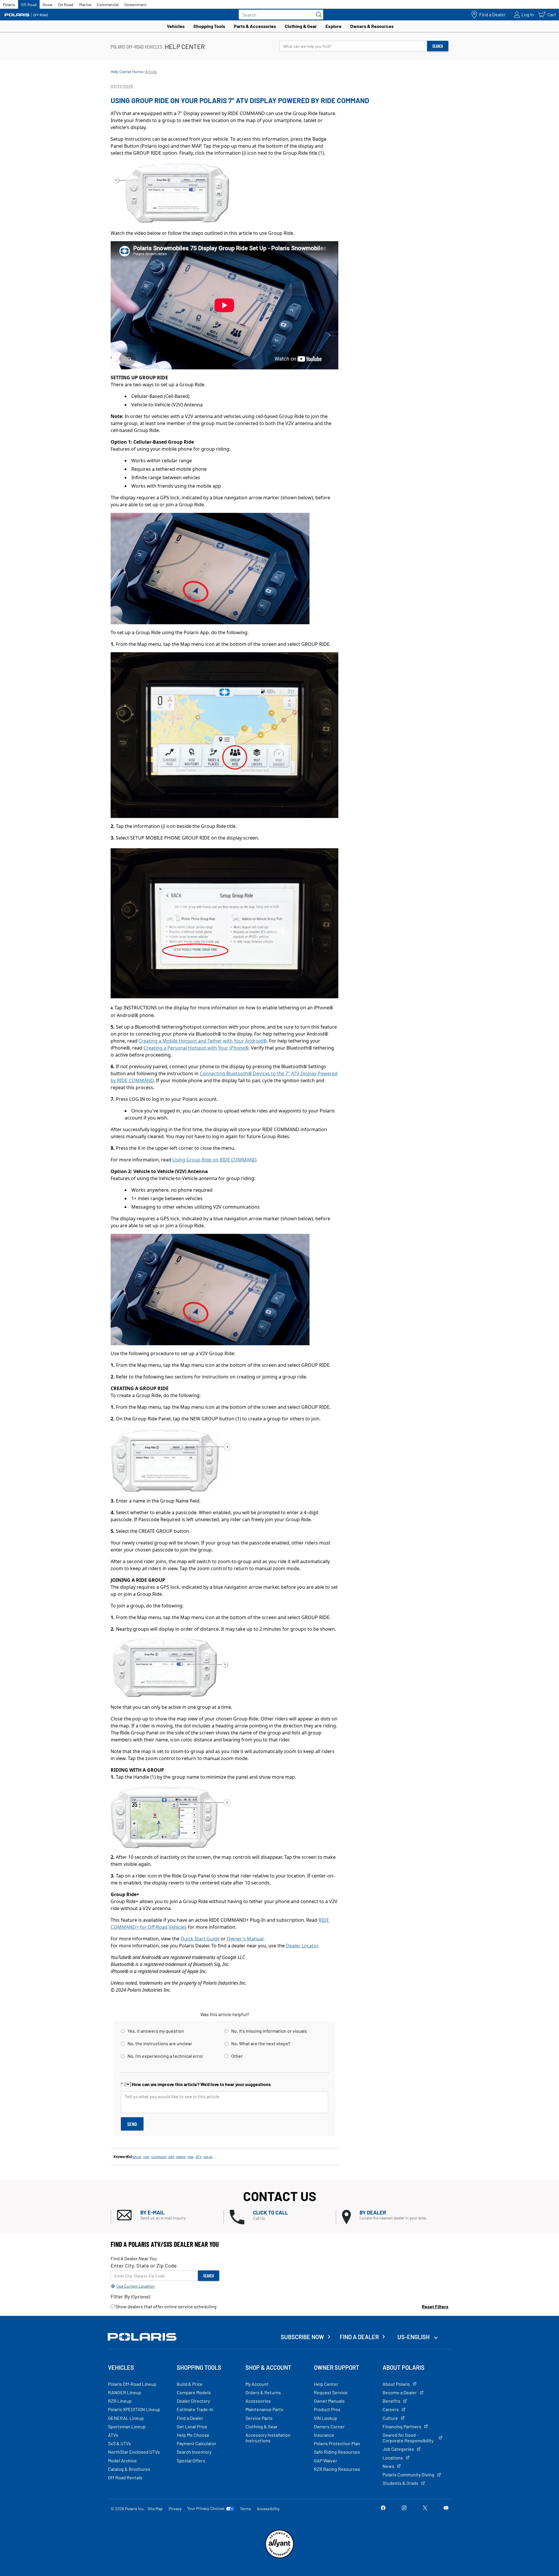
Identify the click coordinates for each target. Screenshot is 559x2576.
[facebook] (383, 2508)
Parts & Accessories (255, 26)
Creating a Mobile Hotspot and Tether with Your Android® (203, 1041)
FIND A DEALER (359, 2337)
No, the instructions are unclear (160, 2043)
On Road (66, 5)
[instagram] (404, 2508)
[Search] (317, 15)
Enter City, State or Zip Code (144, 2265)
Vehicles (176, 26)
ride (146, 2157)
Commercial (108, 5)
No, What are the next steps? (261, 2043)
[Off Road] (26, 15)
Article (151, 72)
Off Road (29, 5)
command (159, 2157)
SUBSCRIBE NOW (302, 2337)
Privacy (175, 2509)
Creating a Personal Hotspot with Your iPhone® (196, 1048)
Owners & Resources (372, 26)
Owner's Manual (245, 1939)
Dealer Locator (302, 1946)
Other (237, 2056)
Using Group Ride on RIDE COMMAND (214, 1160)
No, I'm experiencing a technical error (165, 2056)
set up (208, 2157)
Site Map (155, 2509)
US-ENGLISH (414, 2337)
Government (135, 5)
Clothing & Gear (301, 26)
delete (181, 2157)
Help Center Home (127, 72)
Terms (245, 2509)
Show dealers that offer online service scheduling (166, 2306)
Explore (334, 26)
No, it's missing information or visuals (269, 2031)
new (191, 2157)
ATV (199, 2157)
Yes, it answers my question (156, 2031)
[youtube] (446, 2508)
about (137, 2157)
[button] (170, 2215)
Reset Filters (435, 2306)
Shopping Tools (209, 26)
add (171, 2157)
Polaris (9, 5)
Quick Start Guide (200, 1939)
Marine (85, 5)
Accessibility (268, 2509)
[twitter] (425, 2508)
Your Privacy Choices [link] (206, 2508)
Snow (47, 5)
